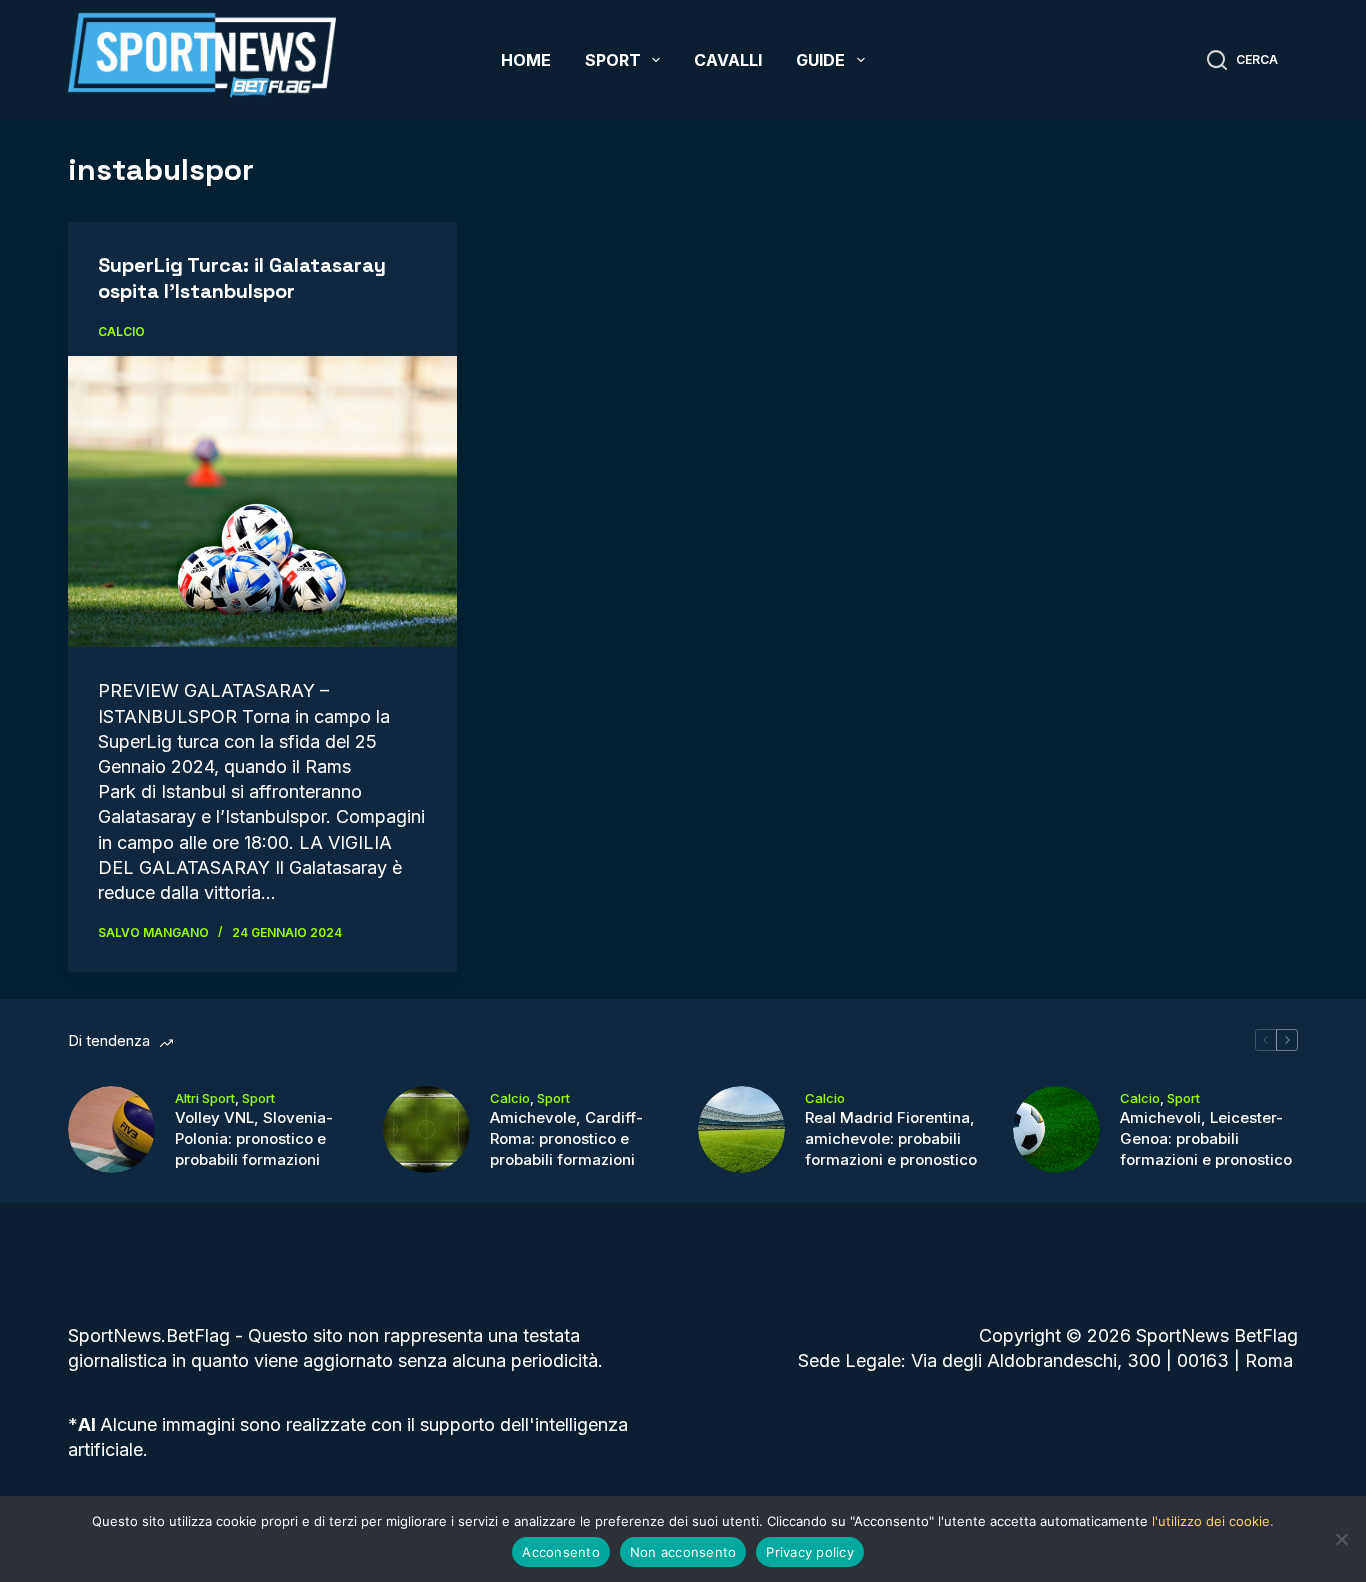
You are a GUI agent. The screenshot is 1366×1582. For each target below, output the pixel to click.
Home (526, 60)
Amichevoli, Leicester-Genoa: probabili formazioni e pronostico (1206, 1138)
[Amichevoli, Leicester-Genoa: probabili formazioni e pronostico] (1056, 1129)
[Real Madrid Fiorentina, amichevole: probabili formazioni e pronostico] (741, 1129)
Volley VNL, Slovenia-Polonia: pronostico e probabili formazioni (254, 1138)
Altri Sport (205, 1098)
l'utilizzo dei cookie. (1213, 1521)
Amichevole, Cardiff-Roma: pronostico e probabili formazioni (566, 1138)
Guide (820, 60)
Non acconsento (683, 1552)
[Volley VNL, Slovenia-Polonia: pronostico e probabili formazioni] (111, 1129)
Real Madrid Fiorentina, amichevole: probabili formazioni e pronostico (891, 1138)
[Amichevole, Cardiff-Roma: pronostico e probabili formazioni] (426, 1129)
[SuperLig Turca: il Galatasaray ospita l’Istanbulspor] (262, 501)
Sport (613, 60)
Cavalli (728, 60)
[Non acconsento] (1341, 1539)
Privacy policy (810, 1552)
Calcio (121, 331)
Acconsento (561, 1552)
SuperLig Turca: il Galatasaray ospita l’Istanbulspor (242, 278)
